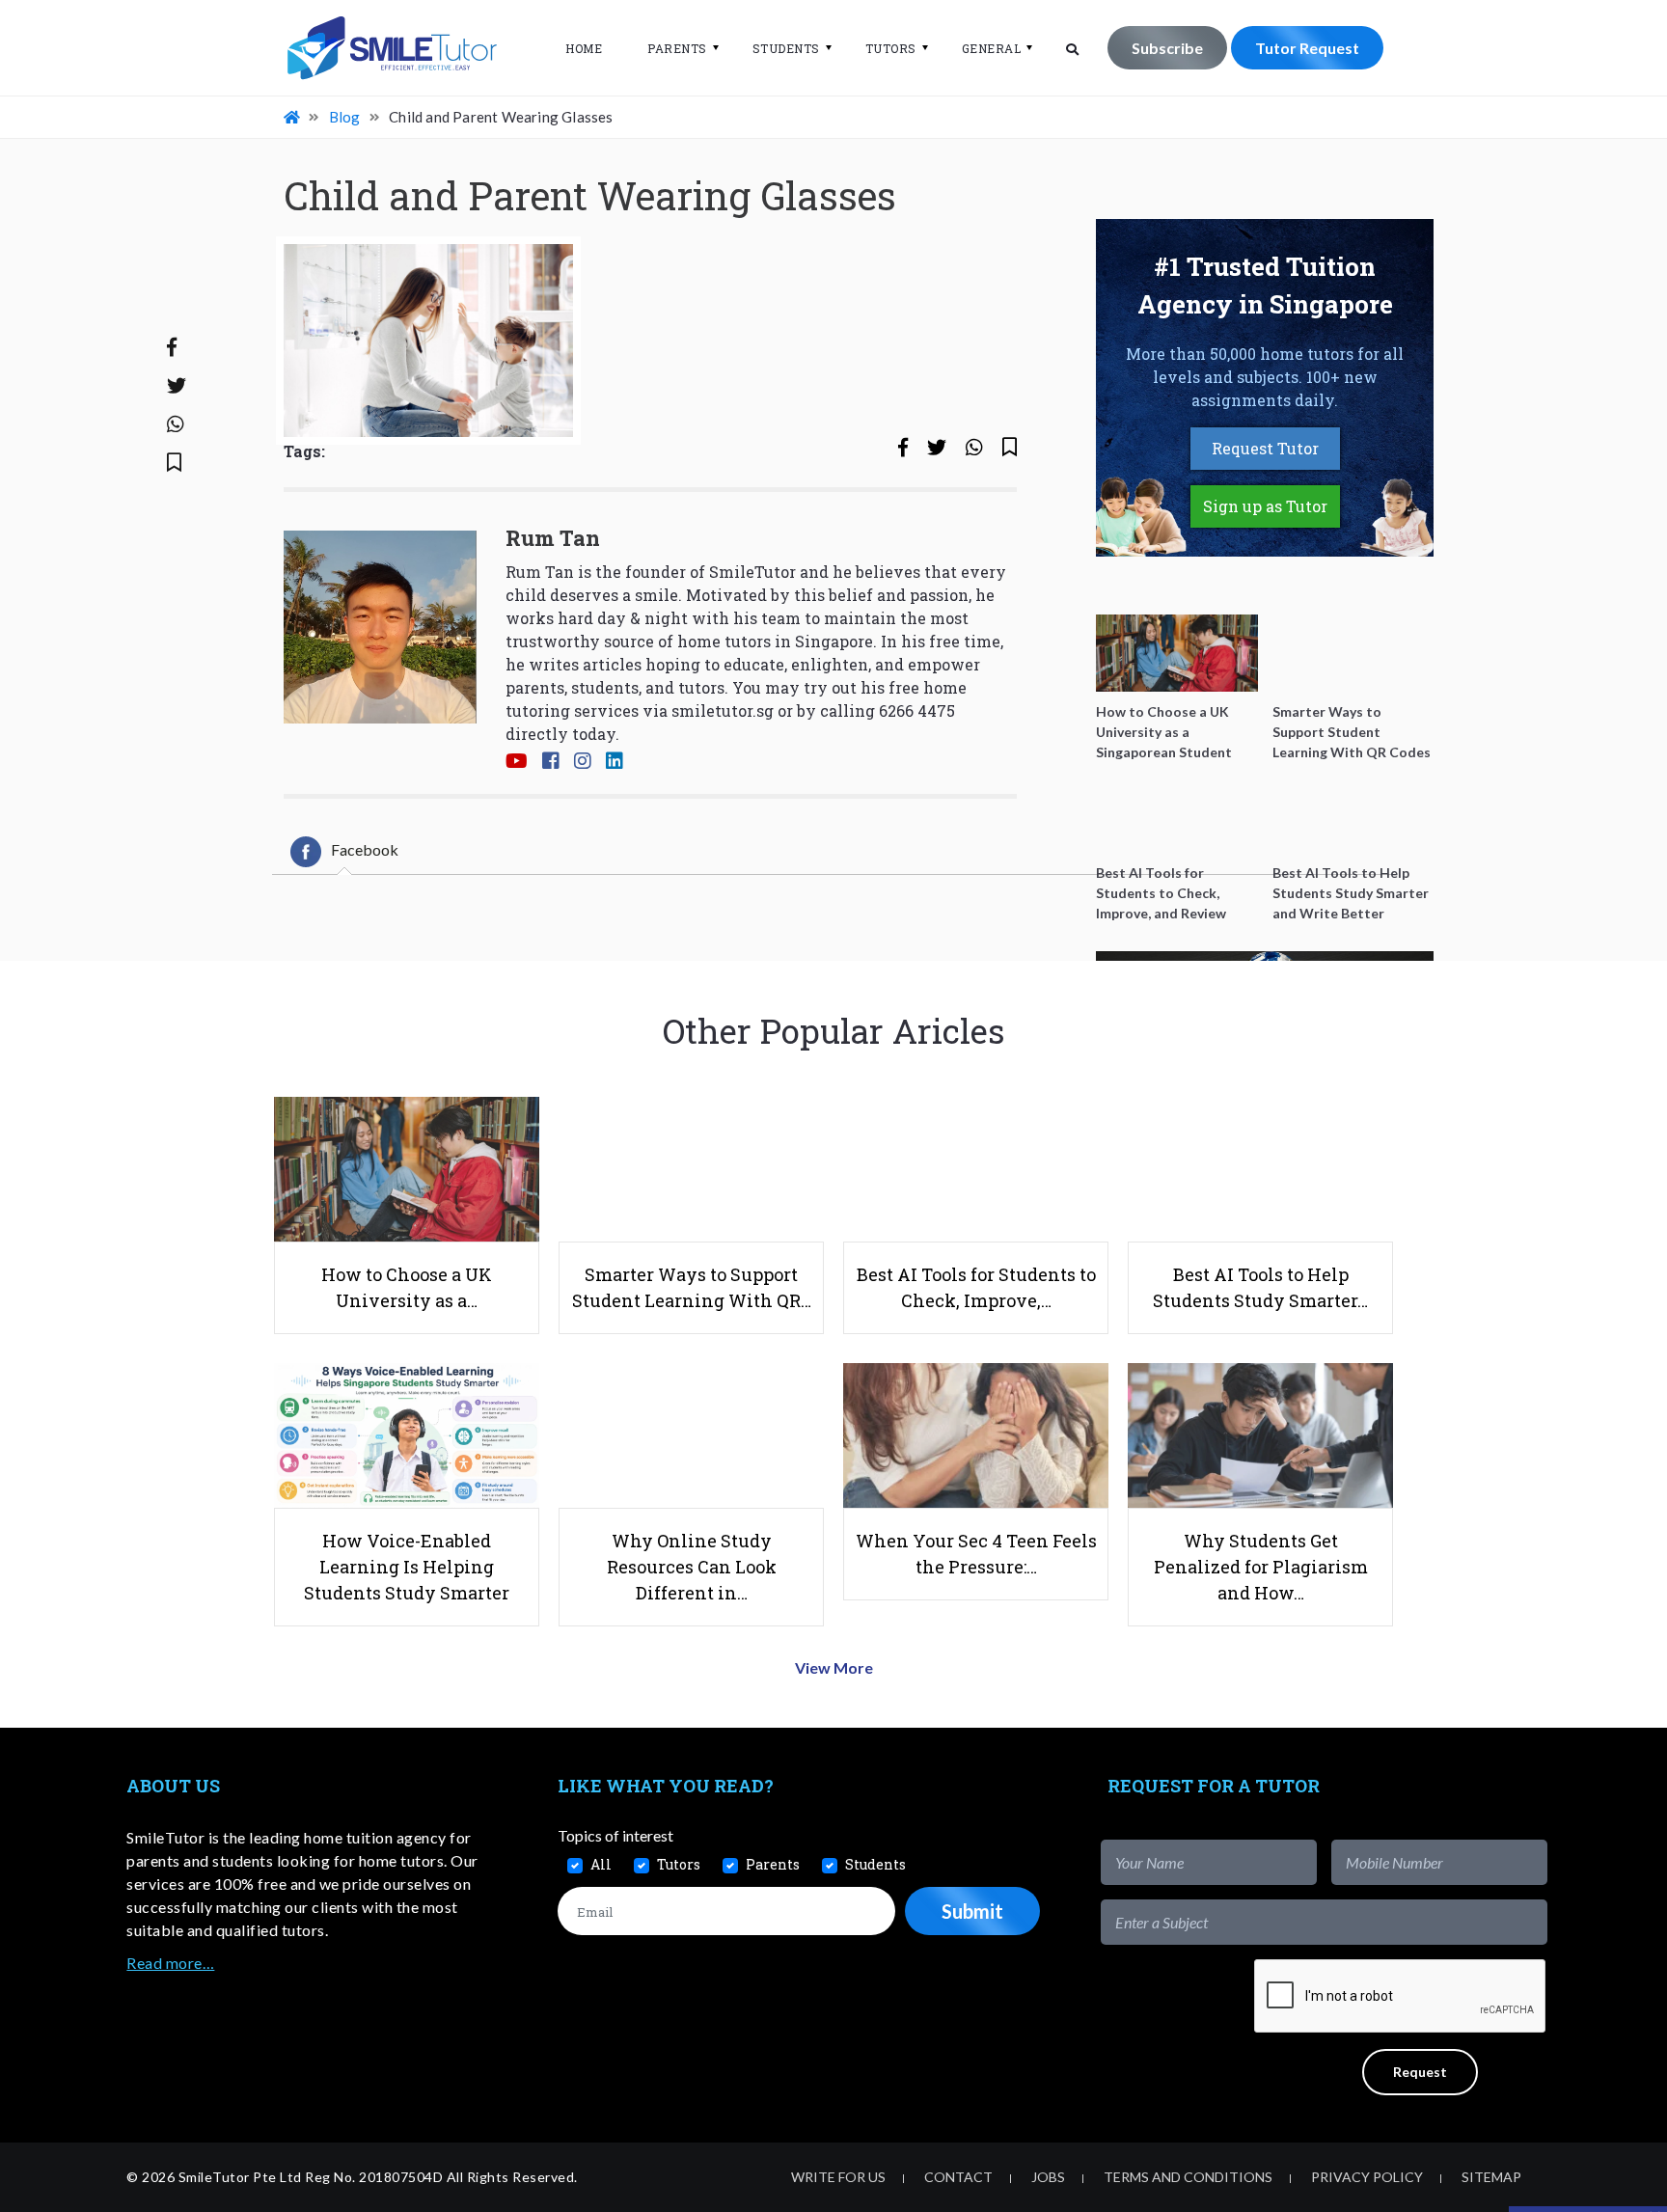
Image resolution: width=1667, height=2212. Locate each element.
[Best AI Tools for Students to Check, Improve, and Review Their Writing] (1177, 814)
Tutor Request (1307, 48)
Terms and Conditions (1188, 2177)
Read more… (170, 1963)
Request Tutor (1265, 448)
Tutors (891, 48)
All (601, 1864)
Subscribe (1167, 48)
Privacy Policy (1367, 2177)
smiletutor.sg (723, 710)
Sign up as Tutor (1265, 506)
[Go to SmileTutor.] (293, 117)
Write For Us (838, 2177)
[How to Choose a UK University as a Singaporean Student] (1177, 653)
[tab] (344, 852)
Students (786, 48)
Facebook (365, 849)
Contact (958, 2177)
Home (584, 48)
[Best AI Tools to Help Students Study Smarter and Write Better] (1353, 814)
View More (834, 1667)
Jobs (1048, 2177)
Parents (677, 48)
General (992, 48)
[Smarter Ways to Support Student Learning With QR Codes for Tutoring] (1353, 653)
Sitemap (1491, 2177)
